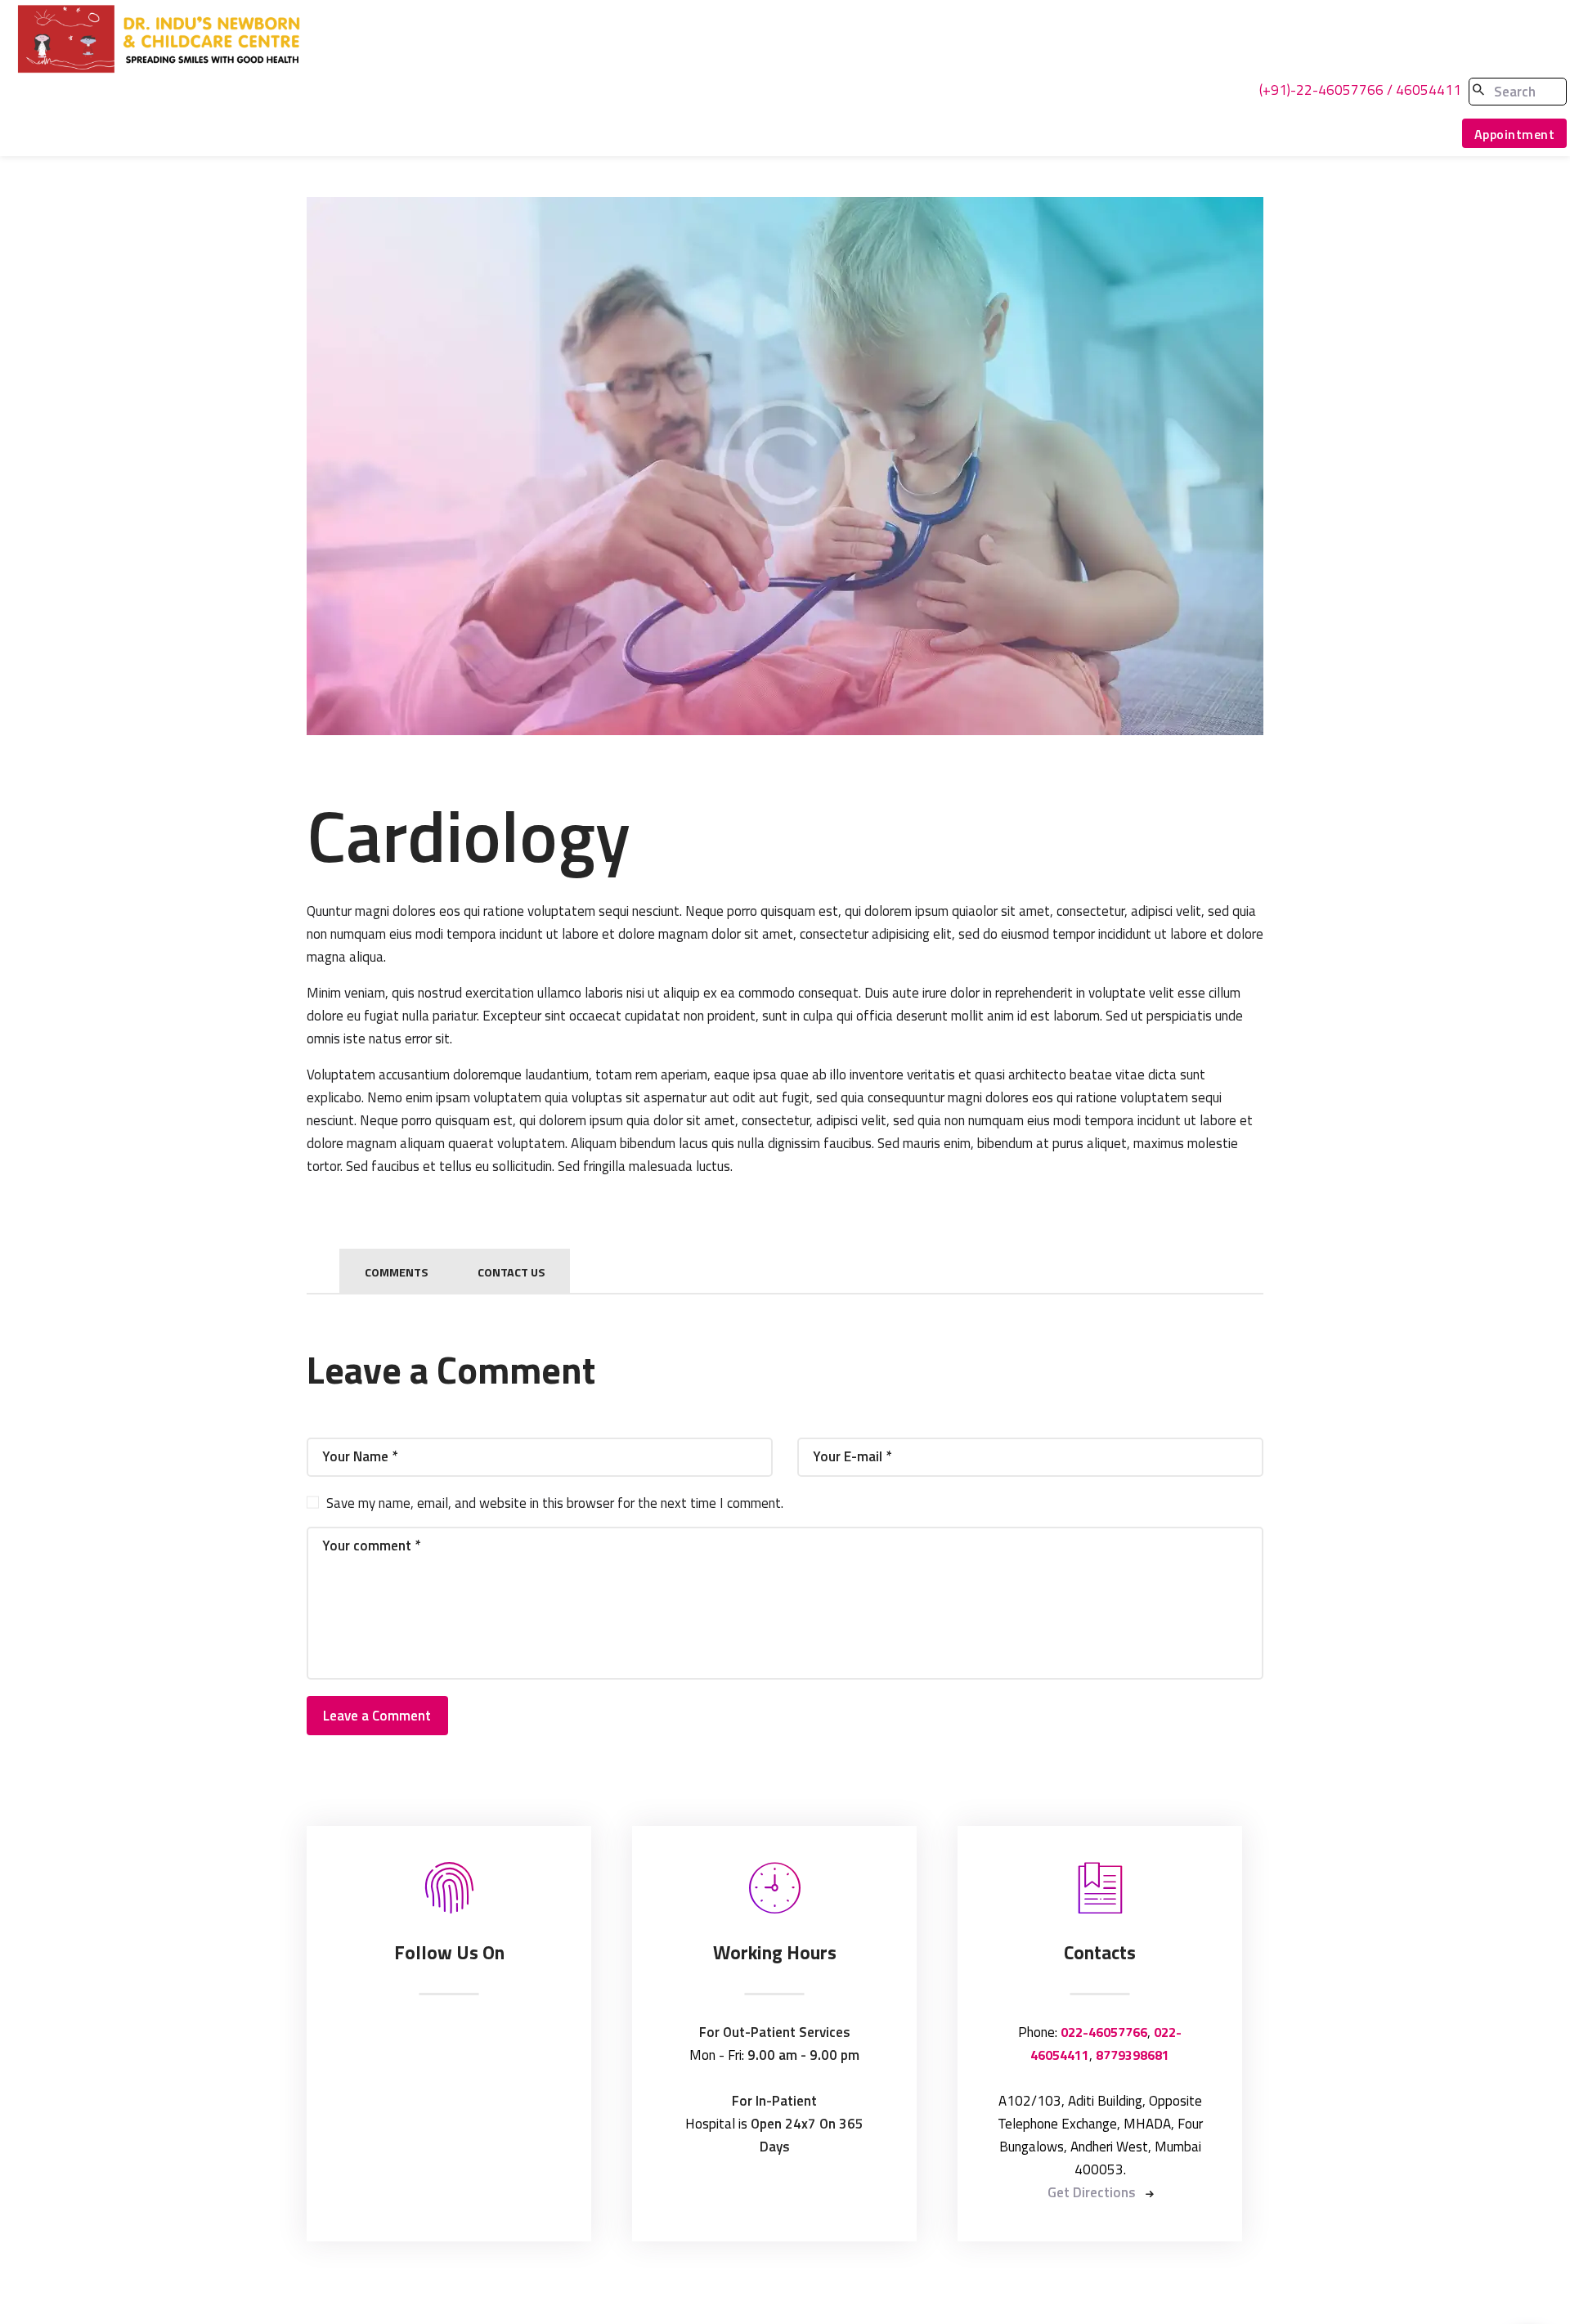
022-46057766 (1104, 2032)
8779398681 (1133, 2055)
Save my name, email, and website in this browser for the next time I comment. (555, 1503)
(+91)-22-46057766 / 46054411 (1360, 90)
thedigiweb (959, 2300)
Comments (396, 1272)
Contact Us (511, 1272)
